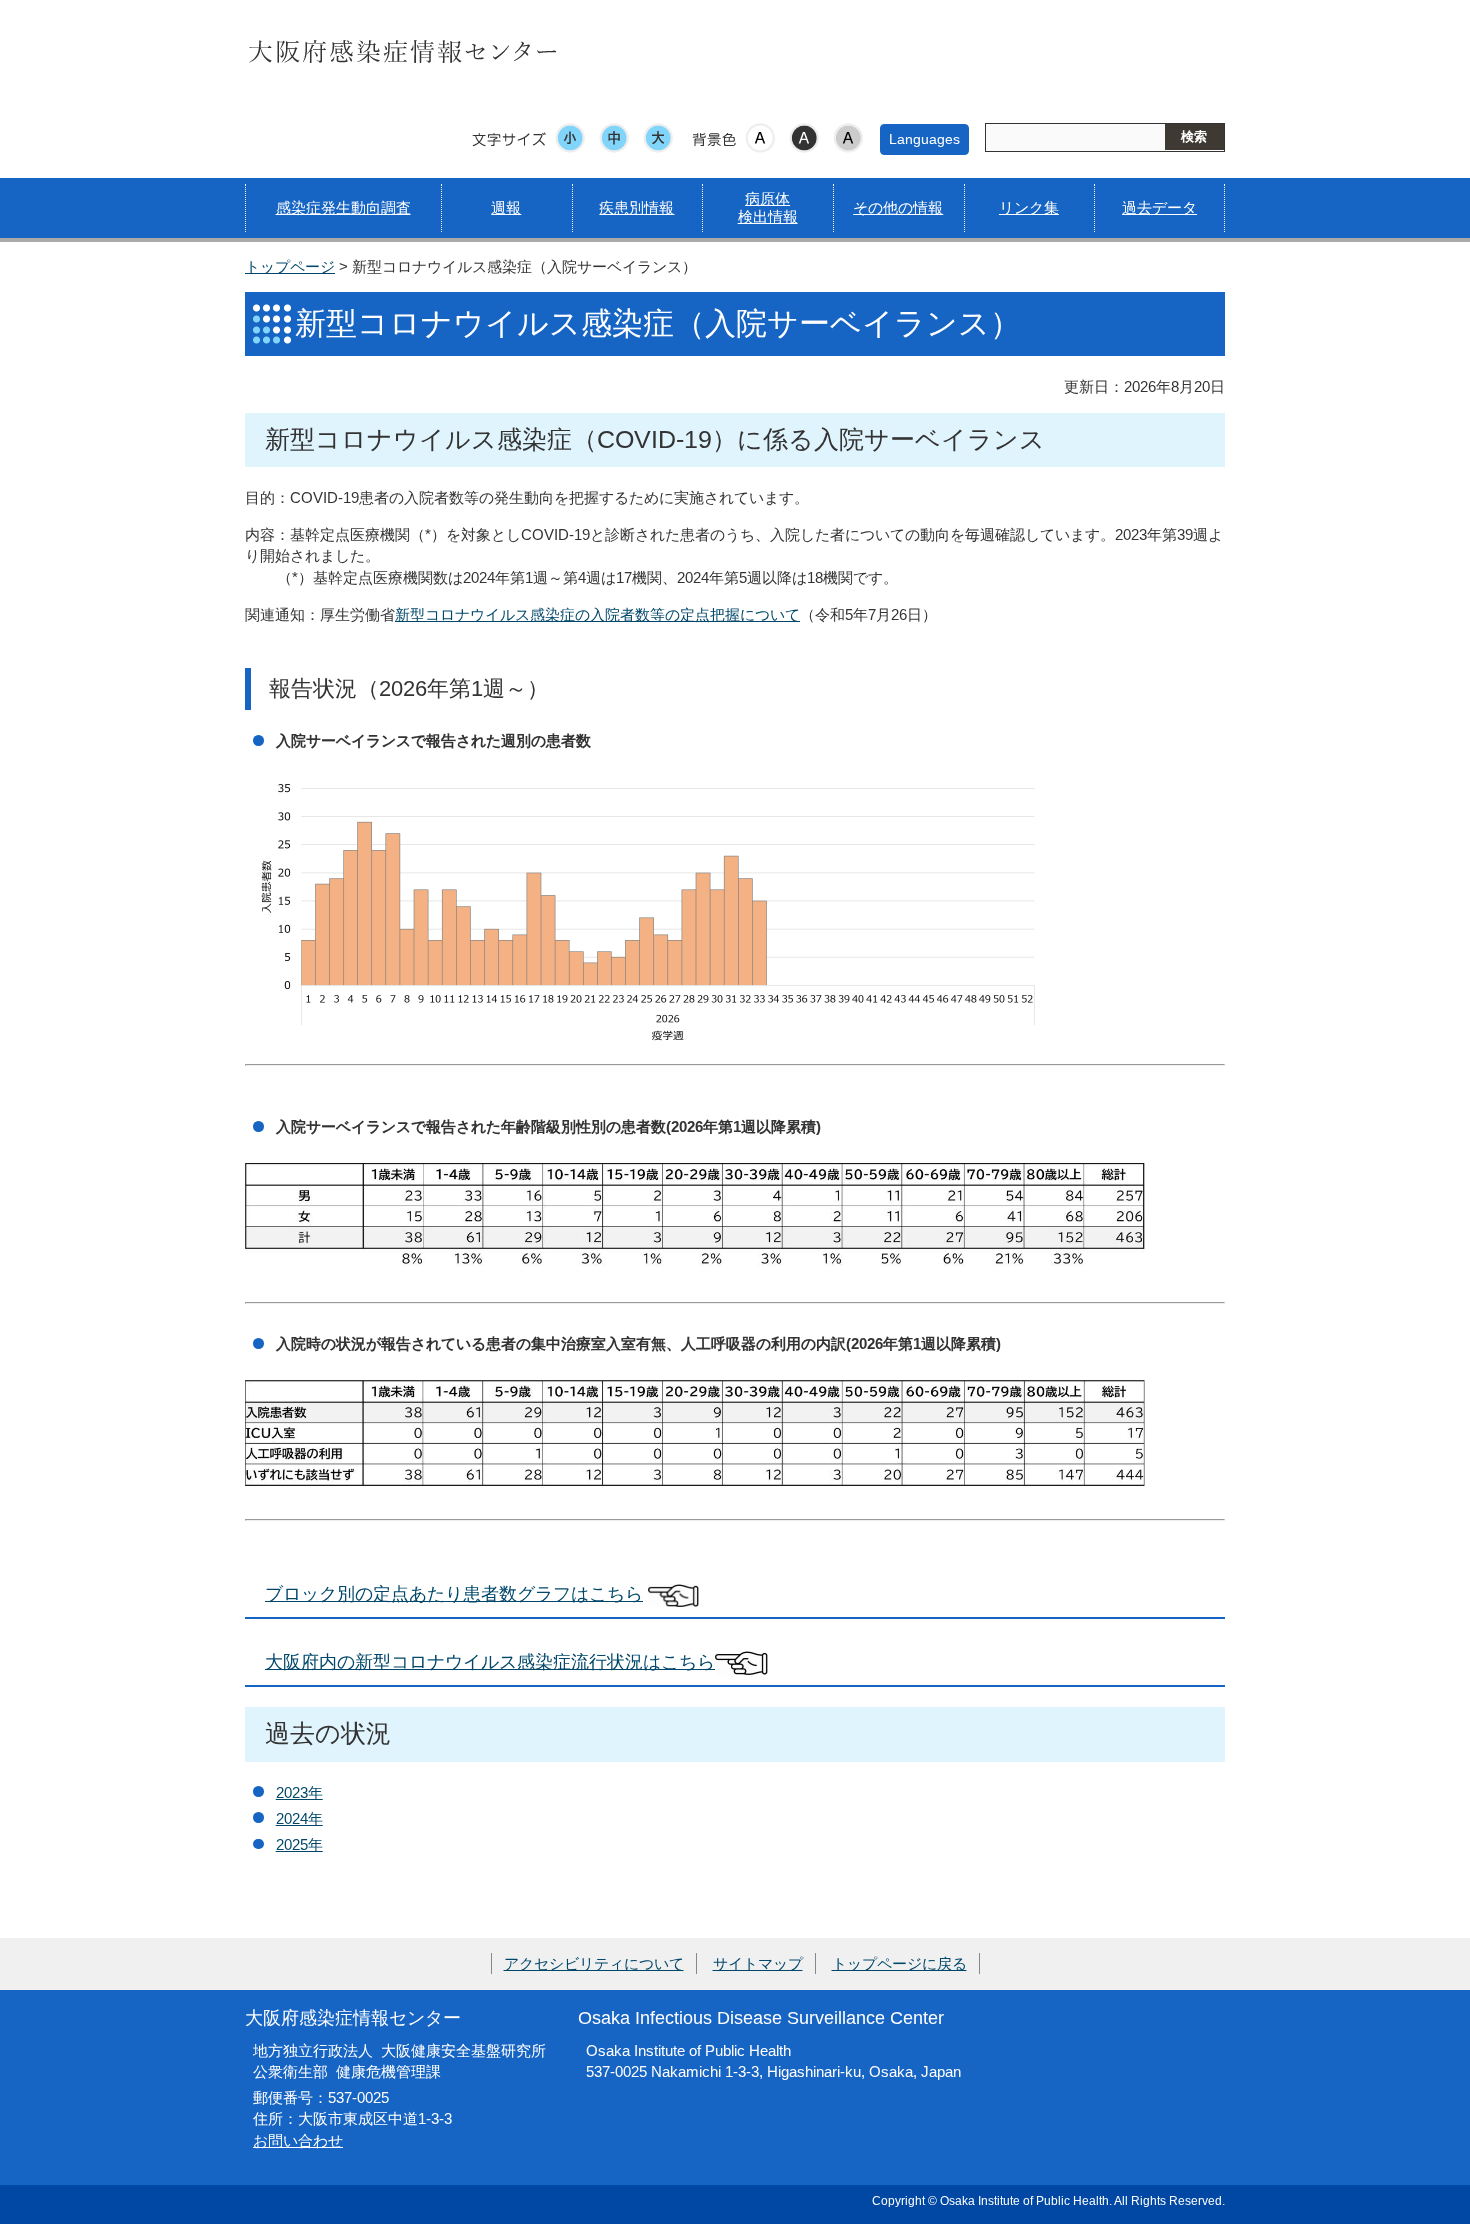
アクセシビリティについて (594, 1963)
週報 (506, 207)
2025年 (299, 1844)
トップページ (290, 266)
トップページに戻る (899, 1963)
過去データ (1159, 207)
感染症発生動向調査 (343, 207)
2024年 (299, 1818)
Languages (924, 139)
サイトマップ (758, 1963)
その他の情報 (898, 207)
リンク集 (1029, 207)
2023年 (299, 1792)
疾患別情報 (636, 207)
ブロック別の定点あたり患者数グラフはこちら (454, 1593)
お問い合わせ (298, 2140)
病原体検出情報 (768, 207)
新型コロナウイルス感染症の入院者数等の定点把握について (597, 614)
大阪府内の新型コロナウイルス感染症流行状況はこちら (490, 1661)
